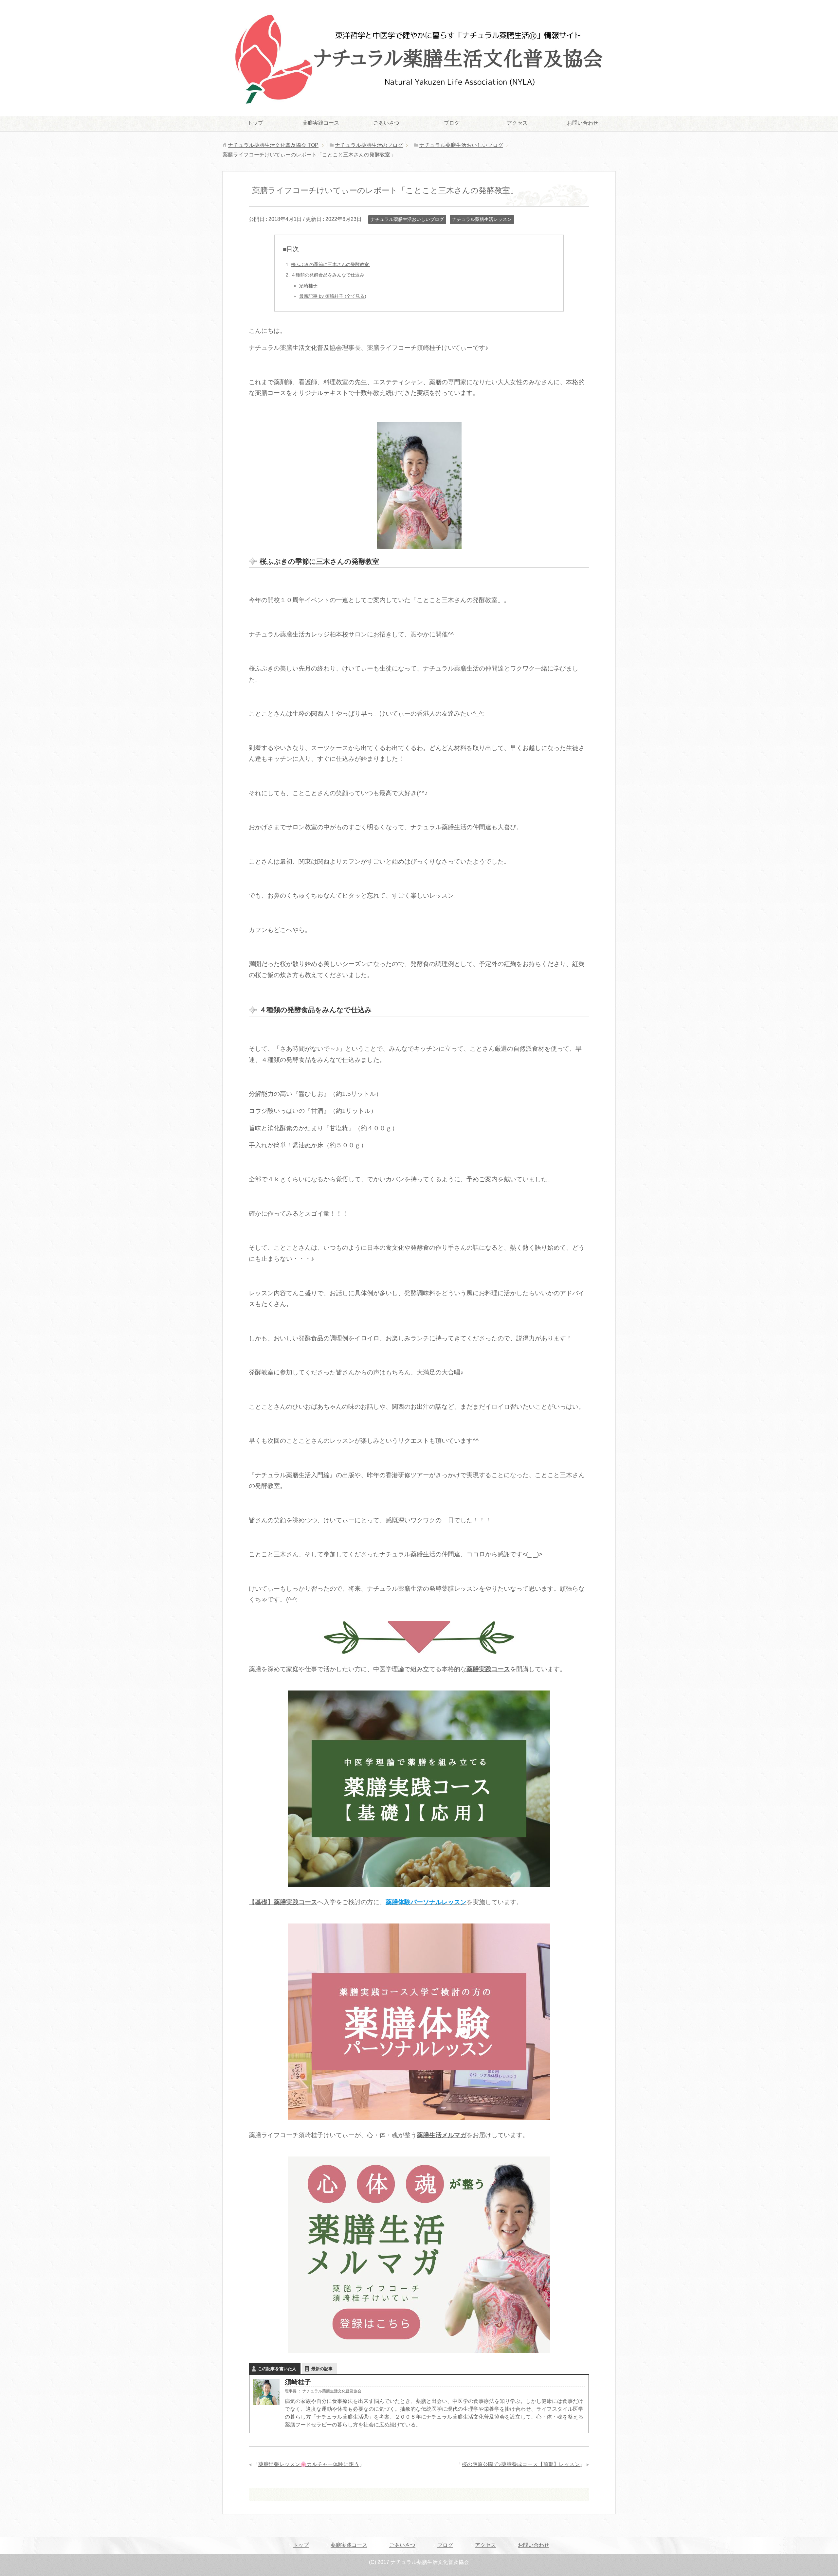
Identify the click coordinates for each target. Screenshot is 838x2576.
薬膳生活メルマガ (442, 2135)
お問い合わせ (583, 123)
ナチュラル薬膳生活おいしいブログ (407, 219)
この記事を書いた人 (277, 2369)
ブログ (452, 123)
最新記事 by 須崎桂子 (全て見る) (333, 296)
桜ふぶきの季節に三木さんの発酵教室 (331, 264)
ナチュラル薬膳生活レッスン (482, 219)
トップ (255, 123)
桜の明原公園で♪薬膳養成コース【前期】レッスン (521, 2464)
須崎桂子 (308, 286)
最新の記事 (322, 2369)
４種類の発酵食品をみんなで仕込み (328, 275)
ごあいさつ (386, 123)
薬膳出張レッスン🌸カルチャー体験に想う (309, 2464)
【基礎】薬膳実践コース (283, 1902)
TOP (273, 145)
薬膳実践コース (321, 123)
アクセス (517, 123)
